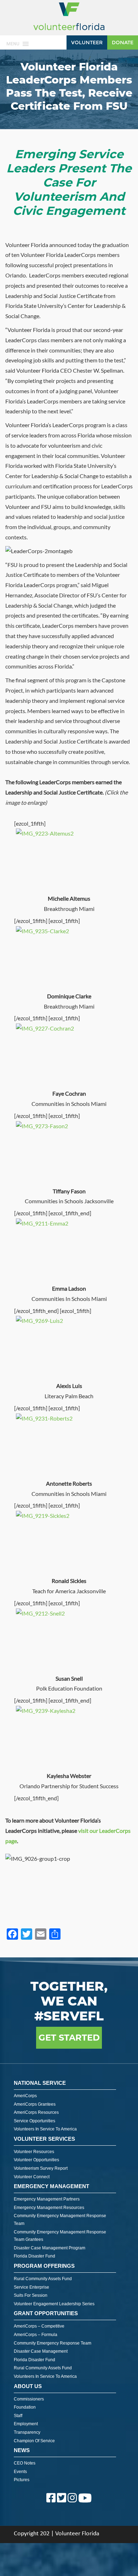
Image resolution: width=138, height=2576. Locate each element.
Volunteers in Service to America (45, 2129)
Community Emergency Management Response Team (60, 2220)
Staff (18, 2416)
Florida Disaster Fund (34, 2256)
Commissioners (29, 2399)
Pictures (22, 2480)
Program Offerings (44, 2266)
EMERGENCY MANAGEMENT (51, 2186)
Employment (26, 2424)
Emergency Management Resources (49, 2208)
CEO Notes (25, 2463)
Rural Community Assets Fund (43, 2279)
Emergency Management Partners (47, 2199)
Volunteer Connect (32, 2177)
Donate (123, 42)
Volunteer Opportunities (36, 2160)
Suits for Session (31, 2295)
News (22, 2450)
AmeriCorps (25, 2096)
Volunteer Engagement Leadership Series (54, 2304)
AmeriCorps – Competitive (39, 2326)
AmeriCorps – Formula (36, 2335)
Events (20, 2472)
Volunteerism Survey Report (41, 2168)
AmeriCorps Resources (36, 2112)
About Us (28, 2386)
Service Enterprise (31, 2287)
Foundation (25, 2407)
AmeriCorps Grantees (35, 2104)
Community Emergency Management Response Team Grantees (60, 2236)
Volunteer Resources (34, 2152)
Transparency (27, 2432)
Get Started (69, 2038)
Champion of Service (34, 2441)
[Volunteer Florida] (69, 31)
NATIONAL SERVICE (40, 2083)
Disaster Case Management (41, 2351)
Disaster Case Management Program (50, 2248)
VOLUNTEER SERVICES (44, 2139)
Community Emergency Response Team (53, 2343)
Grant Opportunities (46, 2313)
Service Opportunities (34, 2121)
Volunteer (87, 42)
